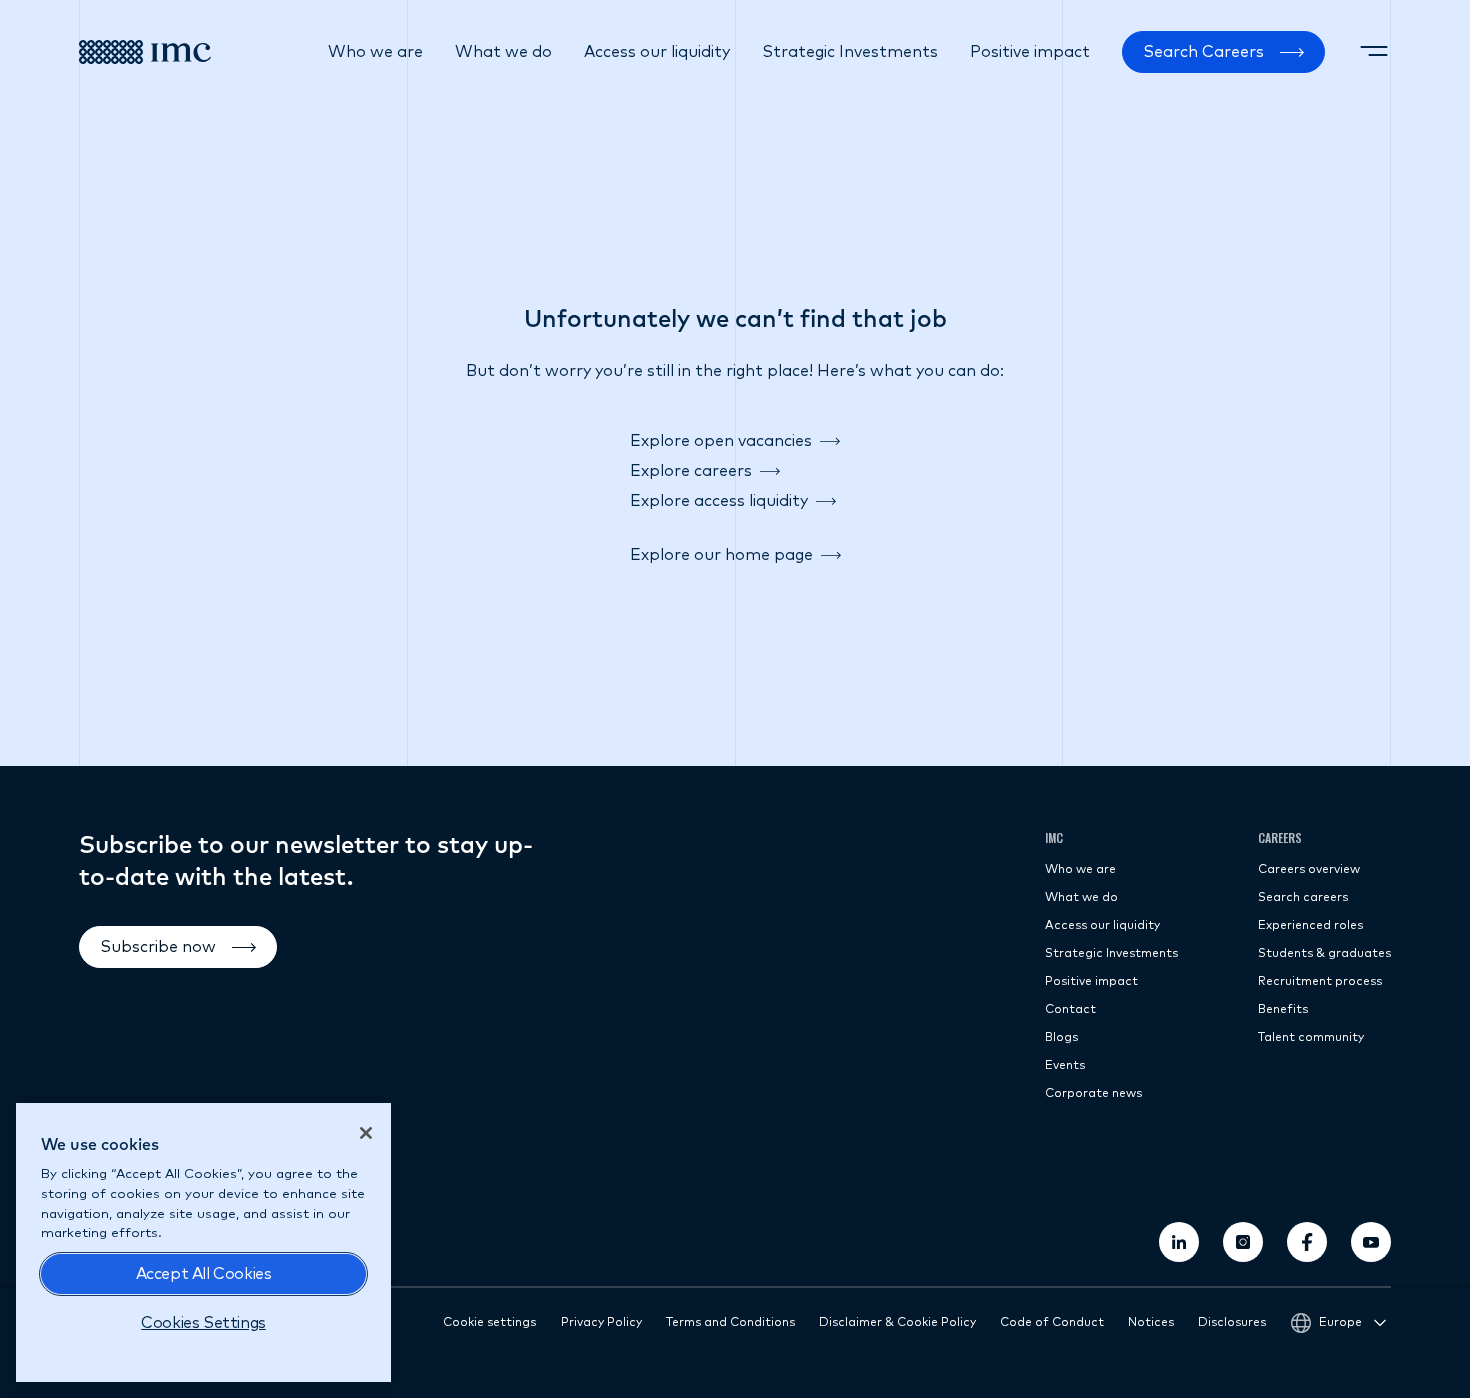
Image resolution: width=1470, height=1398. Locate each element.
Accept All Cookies (204, 1274)
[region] (203, 1242)
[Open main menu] (1374, 52)
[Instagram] (1243, 1242)
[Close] (366, 1133)
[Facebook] (1307, 1242)
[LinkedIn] (1179, 1242)
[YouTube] (1371, 1242)
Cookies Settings (203, 1323)
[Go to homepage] (145, 52)
